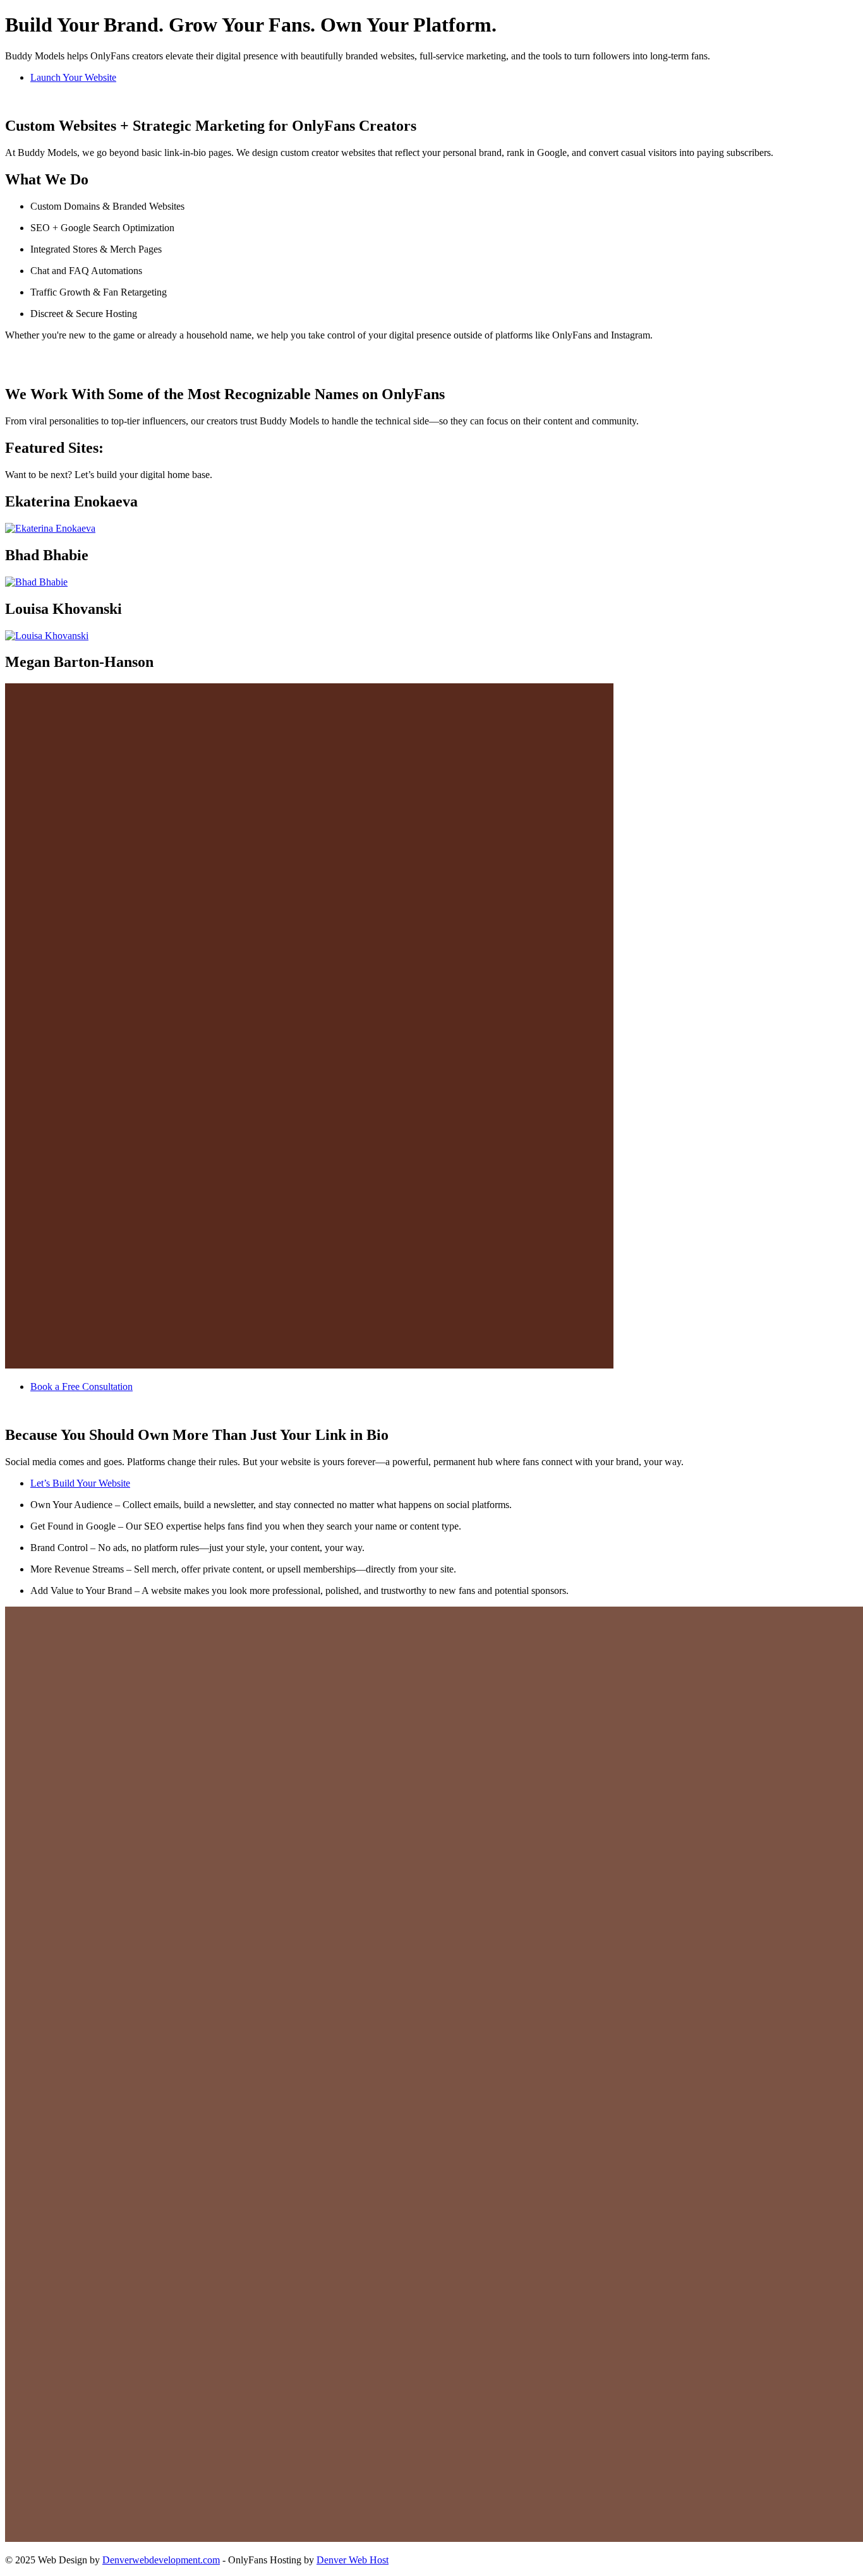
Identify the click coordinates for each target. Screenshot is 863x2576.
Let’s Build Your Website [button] (80, 1483)
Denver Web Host (353, 2560)
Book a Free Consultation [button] (81, 1387)
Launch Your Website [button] (73, 77)
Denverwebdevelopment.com (161, 2560)
